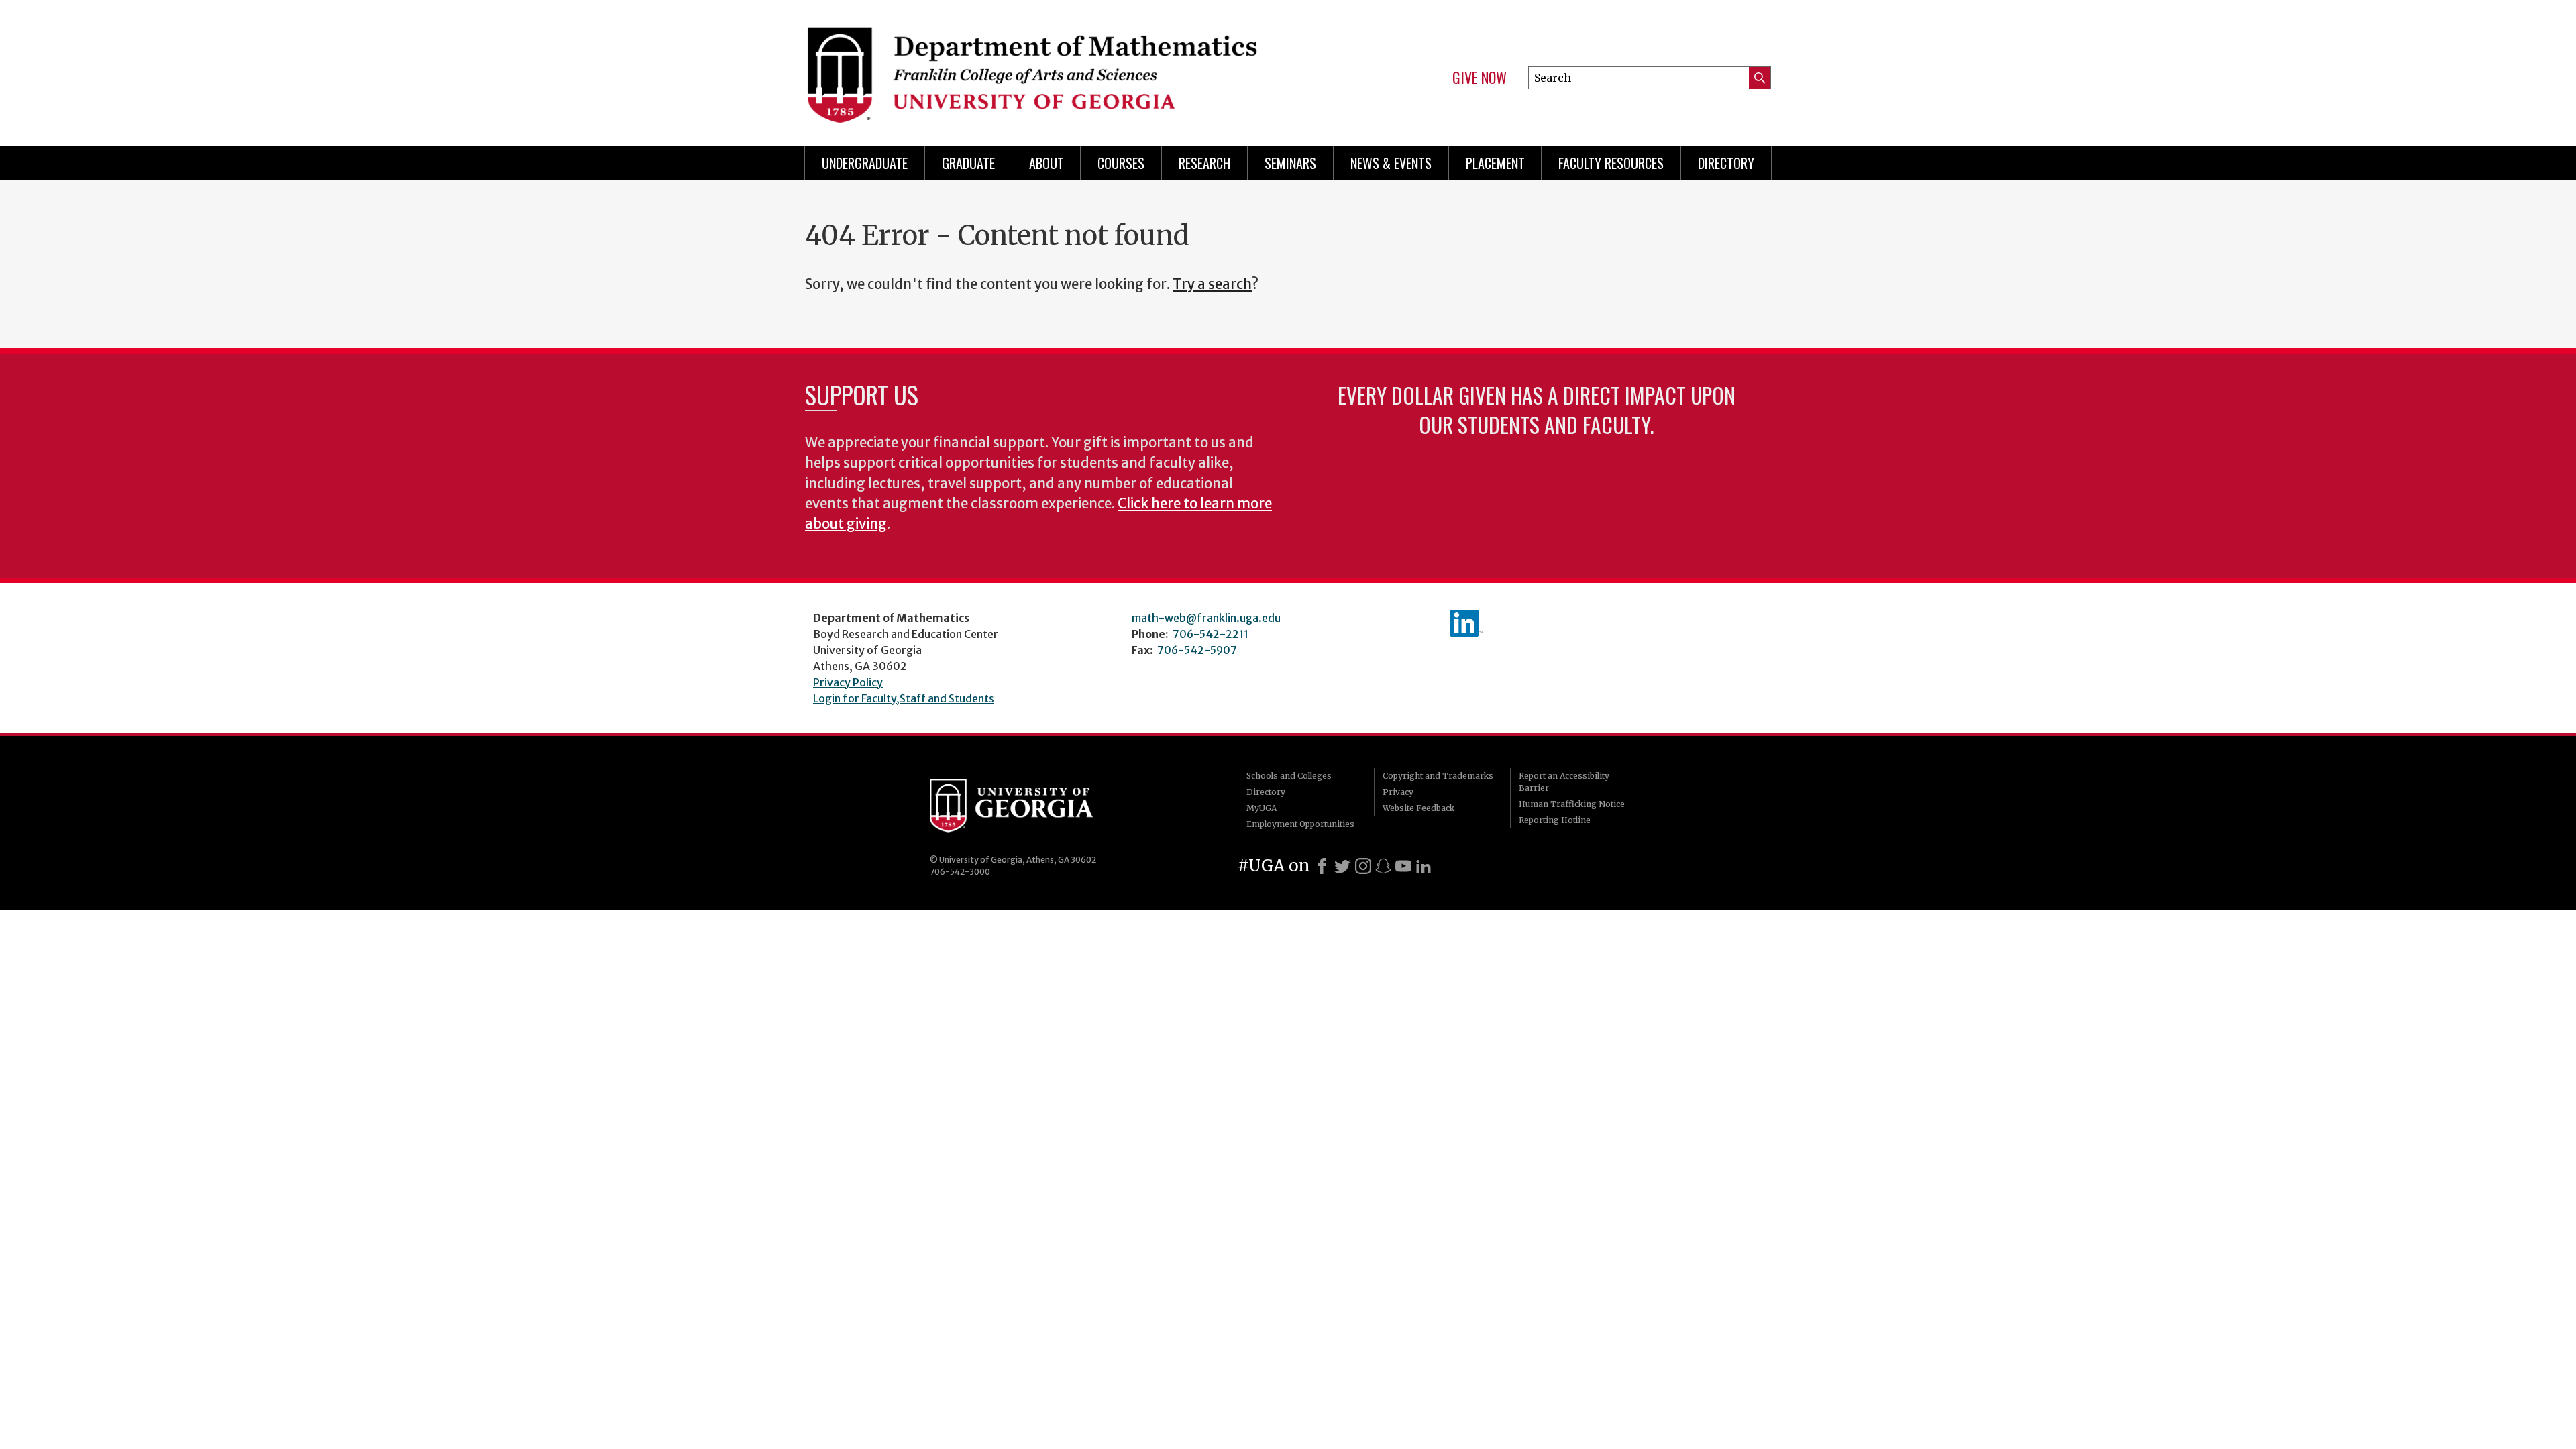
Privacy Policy (848, 682)
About (1046, 163)
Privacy (1398, 792)
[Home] (1040, 67)
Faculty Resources (1611, 163)
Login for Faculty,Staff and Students (904, 698)
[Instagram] (1363, 866)
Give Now (1480, 78)
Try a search (1212, 284)
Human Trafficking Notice (1572, 804)
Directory (1726, 163)
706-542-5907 (1197, 650)
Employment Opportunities (1300, 824)
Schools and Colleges (1289, 776)
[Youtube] (1403, 866)
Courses (1121, 163)
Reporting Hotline (1555, 820)
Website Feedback (1418, 808)
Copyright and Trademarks (1438, 776)
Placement (1495, 163)
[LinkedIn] (1424, 866)
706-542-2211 (1211, 634)
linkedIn (1466, 623)
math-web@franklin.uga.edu (1206, 618)
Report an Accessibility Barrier (1564, 782)
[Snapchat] (1383, 866)
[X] (1342, 866)
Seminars (1290, 163)
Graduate (968, 163)
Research (1204, 163)
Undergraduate (865, 163)
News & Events (1391, 163)
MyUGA (1262, 808)
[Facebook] (1322, 866)
